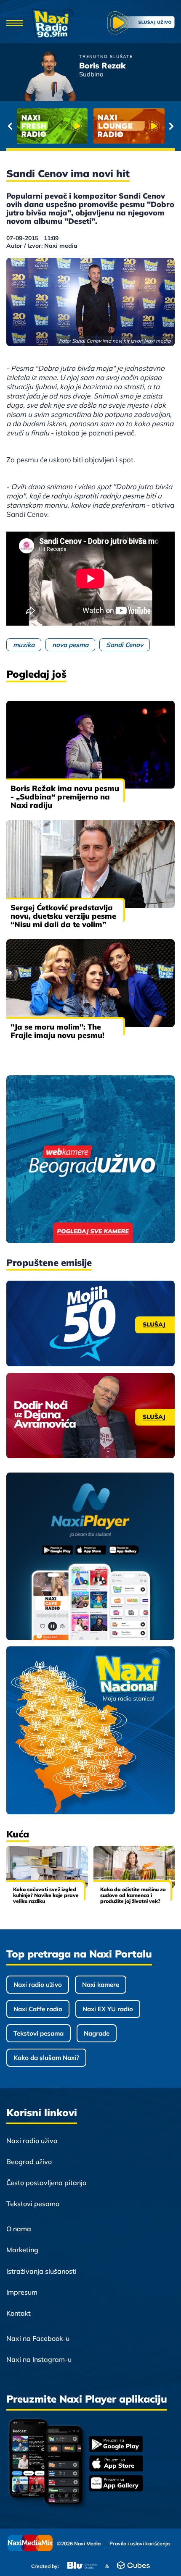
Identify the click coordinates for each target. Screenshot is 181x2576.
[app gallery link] (116, 2484)
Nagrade (97, 2033)
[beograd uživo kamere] (90, 1160)
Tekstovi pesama (39, 2033)
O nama (19, 2229)
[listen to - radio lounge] (129, 126)
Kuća (18, 1834)
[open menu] (15, 24)
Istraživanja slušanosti (41, 2271)
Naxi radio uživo (38, 1985)
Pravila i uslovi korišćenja (140, 2544)
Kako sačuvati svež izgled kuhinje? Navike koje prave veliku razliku (46, 1895)
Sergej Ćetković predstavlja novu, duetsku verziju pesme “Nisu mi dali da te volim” (63, 916)
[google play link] (116, 2445)
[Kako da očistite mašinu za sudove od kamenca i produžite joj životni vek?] (134, 1867)
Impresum (22, 2292)
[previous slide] (10, 126)
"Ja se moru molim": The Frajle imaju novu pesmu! (57, 1031)
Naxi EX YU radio (108, 2009)
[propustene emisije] (90, 1323)
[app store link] (116, 2464)
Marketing (22, 2250)
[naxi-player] (90, 1557)
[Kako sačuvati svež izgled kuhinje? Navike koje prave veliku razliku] (47, 1867)
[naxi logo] (53, 24)
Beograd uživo (29, 2162)
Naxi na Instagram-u (39, 2359)
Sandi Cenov (125, 645)
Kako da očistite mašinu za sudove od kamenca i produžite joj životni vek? (133, 1895)
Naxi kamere (101, 1985)
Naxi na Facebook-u (38, 2338)
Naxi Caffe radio (38, 2009)
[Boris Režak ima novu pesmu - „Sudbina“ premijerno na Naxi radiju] (90, 745)
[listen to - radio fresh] (52, 126)
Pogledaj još (36, 674)
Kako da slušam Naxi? (46, 2058)
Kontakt (19, 2313)
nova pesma (70, 645)
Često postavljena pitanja (47, 2183)
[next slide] (171, 126)
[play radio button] (141, 24)
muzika (24, 645)
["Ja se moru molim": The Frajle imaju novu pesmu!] (90, 983)
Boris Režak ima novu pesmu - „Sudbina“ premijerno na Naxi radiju (65, 797)
